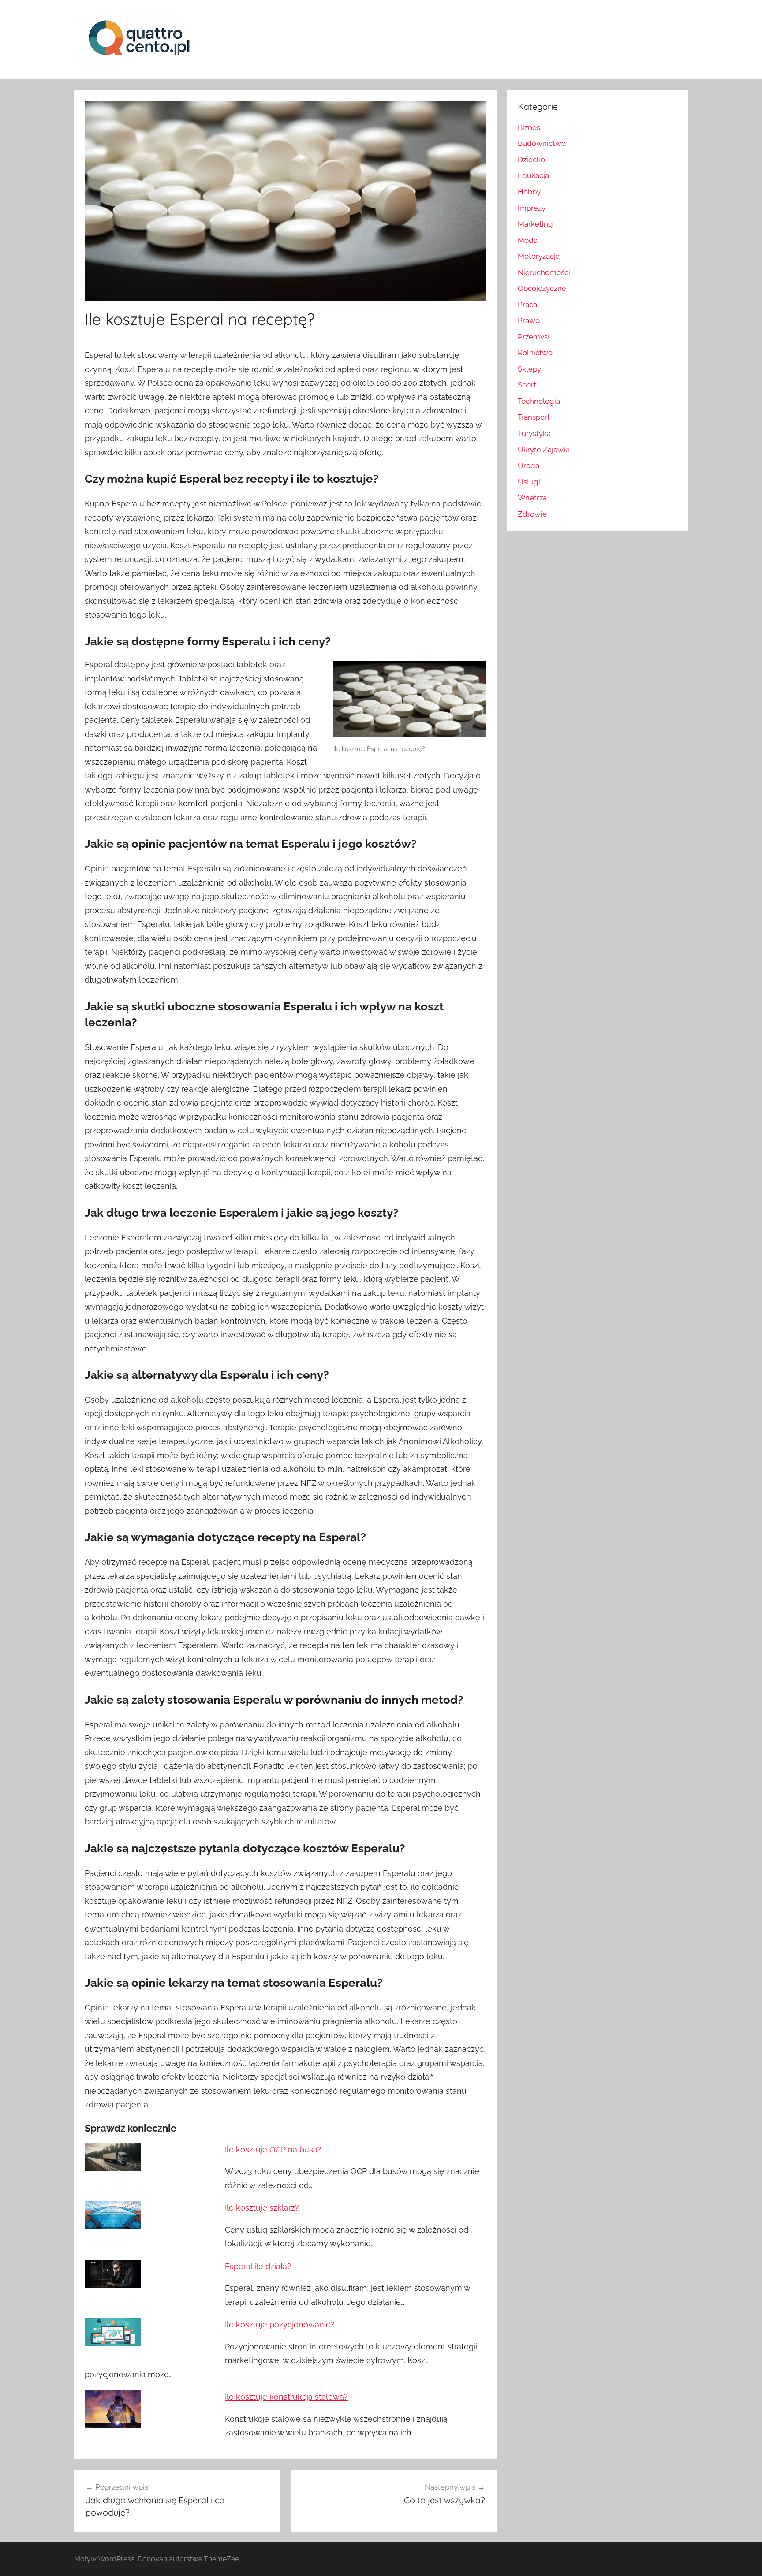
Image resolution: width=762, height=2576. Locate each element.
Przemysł (534, 337)
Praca (527, 305)
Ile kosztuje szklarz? (262, 2208)
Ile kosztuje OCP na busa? (273, 2150)
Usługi (529, 482)
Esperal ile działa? (258, 2266)
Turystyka (534, 433)
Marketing (535, 224)
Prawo (529, 320)
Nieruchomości (544, 272)
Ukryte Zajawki (543, 450)
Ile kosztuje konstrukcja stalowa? (286, 2397)
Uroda (529, 465)
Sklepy (529, 369)
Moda (528, 240)
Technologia (539, 401)
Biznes (529, 127)
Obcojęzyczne (542, 288)
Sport (527, 385)
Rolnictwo (535, 353)
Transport (534, 417)
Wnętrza (532, 498)
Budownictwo (542, 143)
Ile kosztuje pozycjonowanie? (280, 2325)
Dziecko (531, 160)
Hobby (529, 192)
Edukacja (533, 175)
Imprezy (532, 208)
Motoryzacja (539, 256)
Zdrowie (532, 514)
